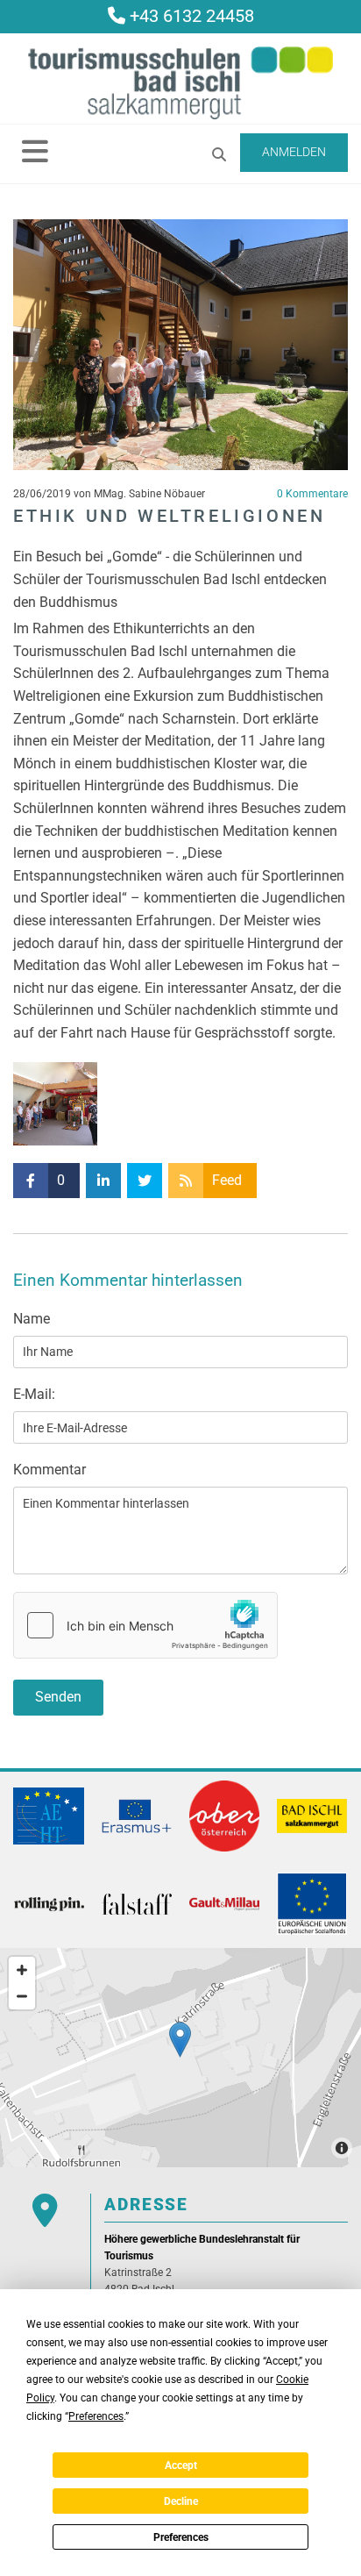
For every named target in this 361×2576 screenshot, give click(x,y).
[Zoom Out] (22, 1996)
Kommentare (312, 494)
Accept (181, 2465)
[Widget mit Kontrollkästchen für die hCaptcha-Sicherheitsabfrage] (145, 1625)
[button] (35, 151)
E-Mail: (34, 1394)
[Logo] (180, 83)
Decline (181, 2501)
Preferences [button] (96, 2416)
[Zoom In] (22, 1970)
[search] (219, 154)
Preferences (181, 2537)
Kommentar (50, 1470)
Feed (227, 1180)
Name (32, 1319)
